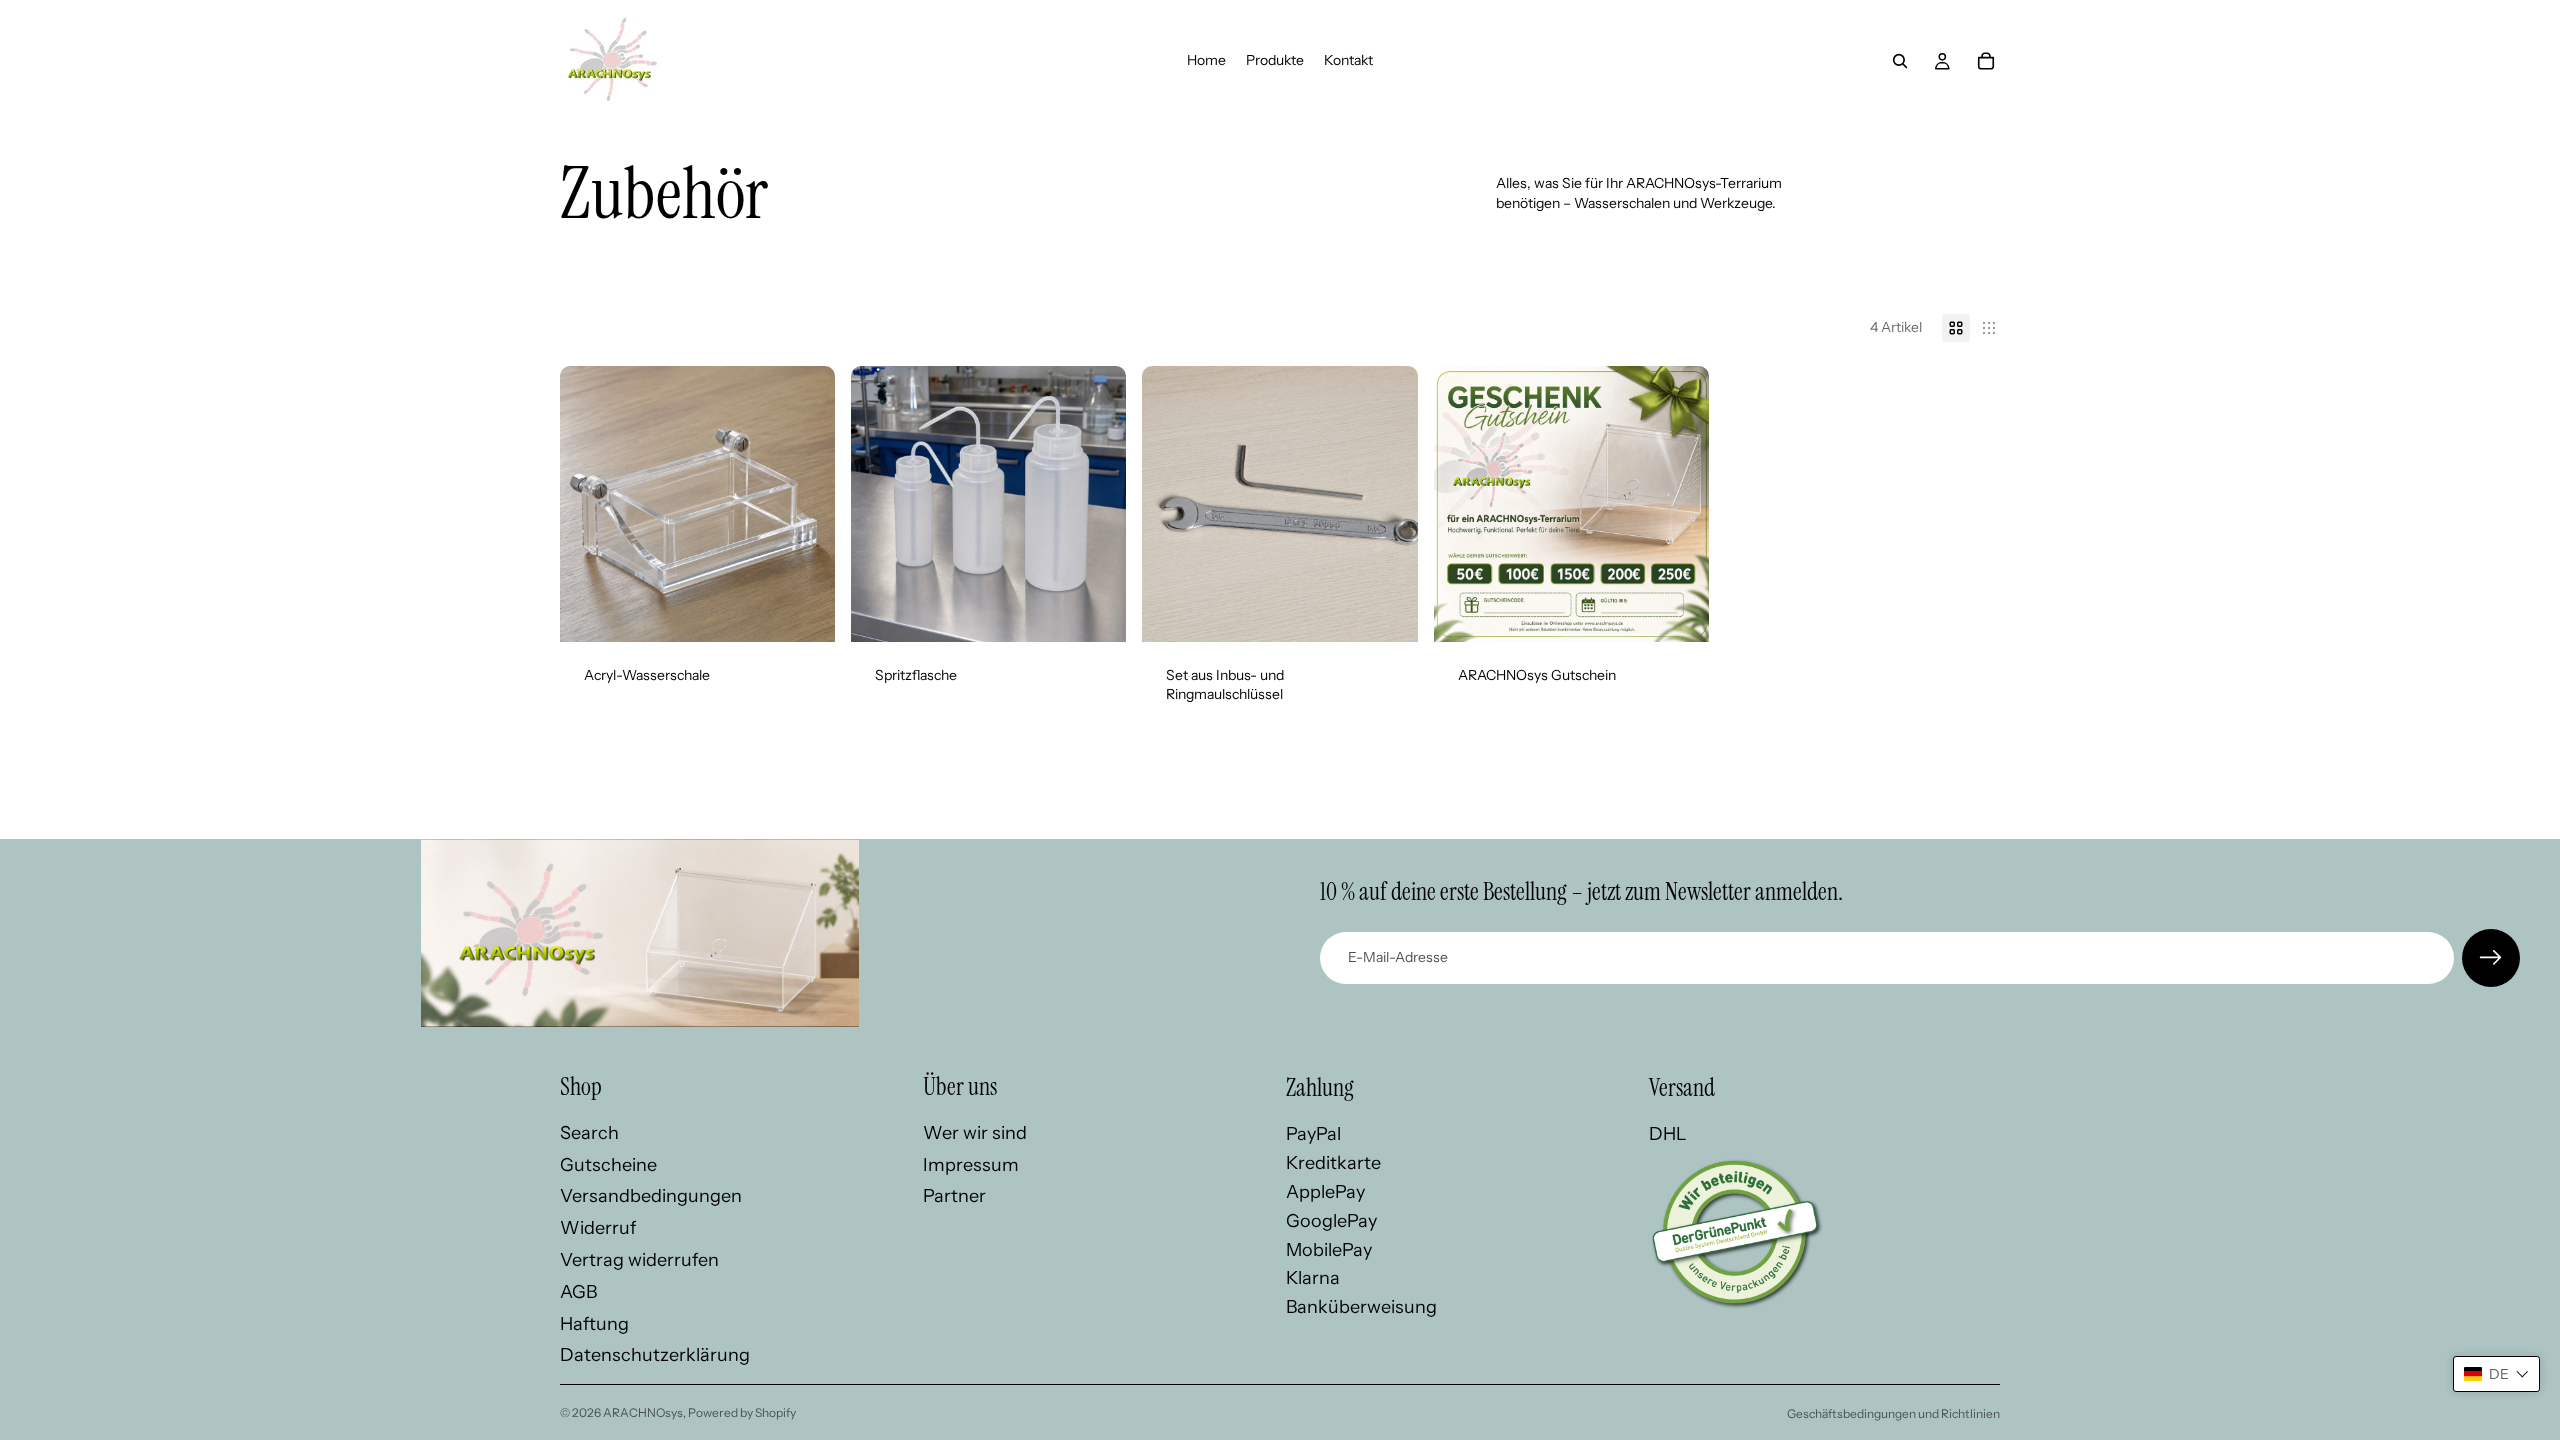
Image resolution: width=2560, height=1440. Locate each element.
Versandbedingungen (651, 1196)
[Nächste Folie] (805, 504)
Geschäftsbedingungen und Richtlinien (1893, 1413)
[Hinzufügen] (804, 611)
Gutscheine (608, 1165)
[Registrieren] (2491, 958)
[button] (2496, 1374)
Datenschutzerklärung (655, 1355)
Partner (954, 1196)
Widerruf (598, 1228)
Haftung (594, 1324)
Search (589, 1133)
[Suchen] (1900, 61)
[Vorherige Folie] (590, 504)
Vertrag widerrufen (639, 1260)
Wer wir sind (975, 1133)
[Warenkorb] (1986, 61)
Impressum (971, 1165)
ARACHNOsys (643, 1412)
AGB (578, 1292)
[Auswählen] (1096, 611)
